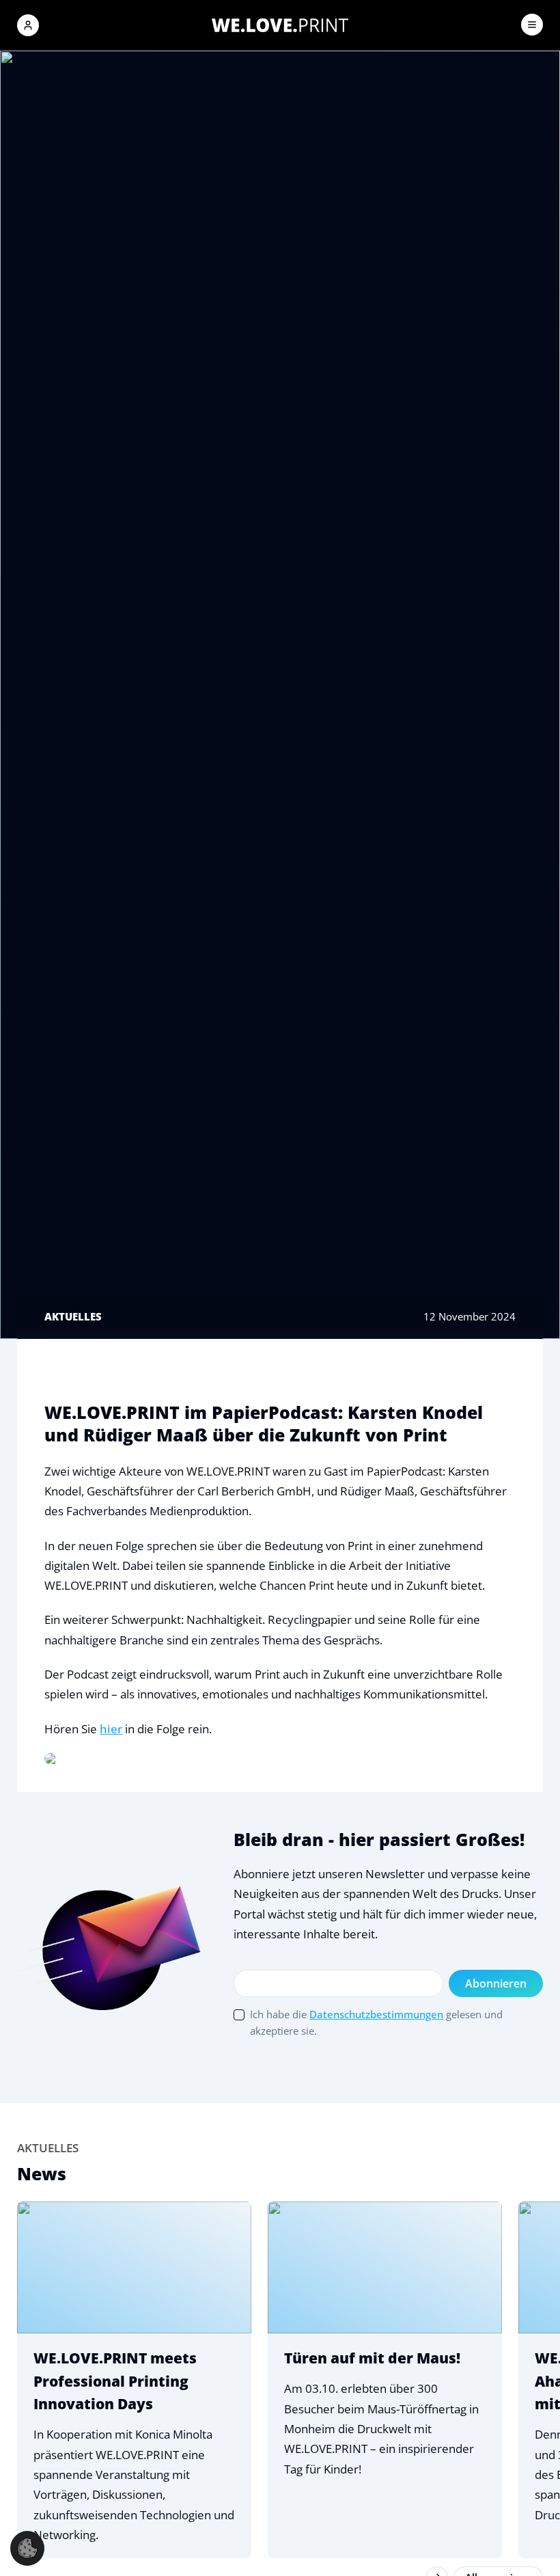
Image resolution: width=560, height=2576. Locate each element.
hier (111, 1729)
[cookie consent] (27, 2548)
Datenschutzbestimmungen (376, 2014)
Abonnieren (496, 1983)
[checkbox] (239, 2015)
